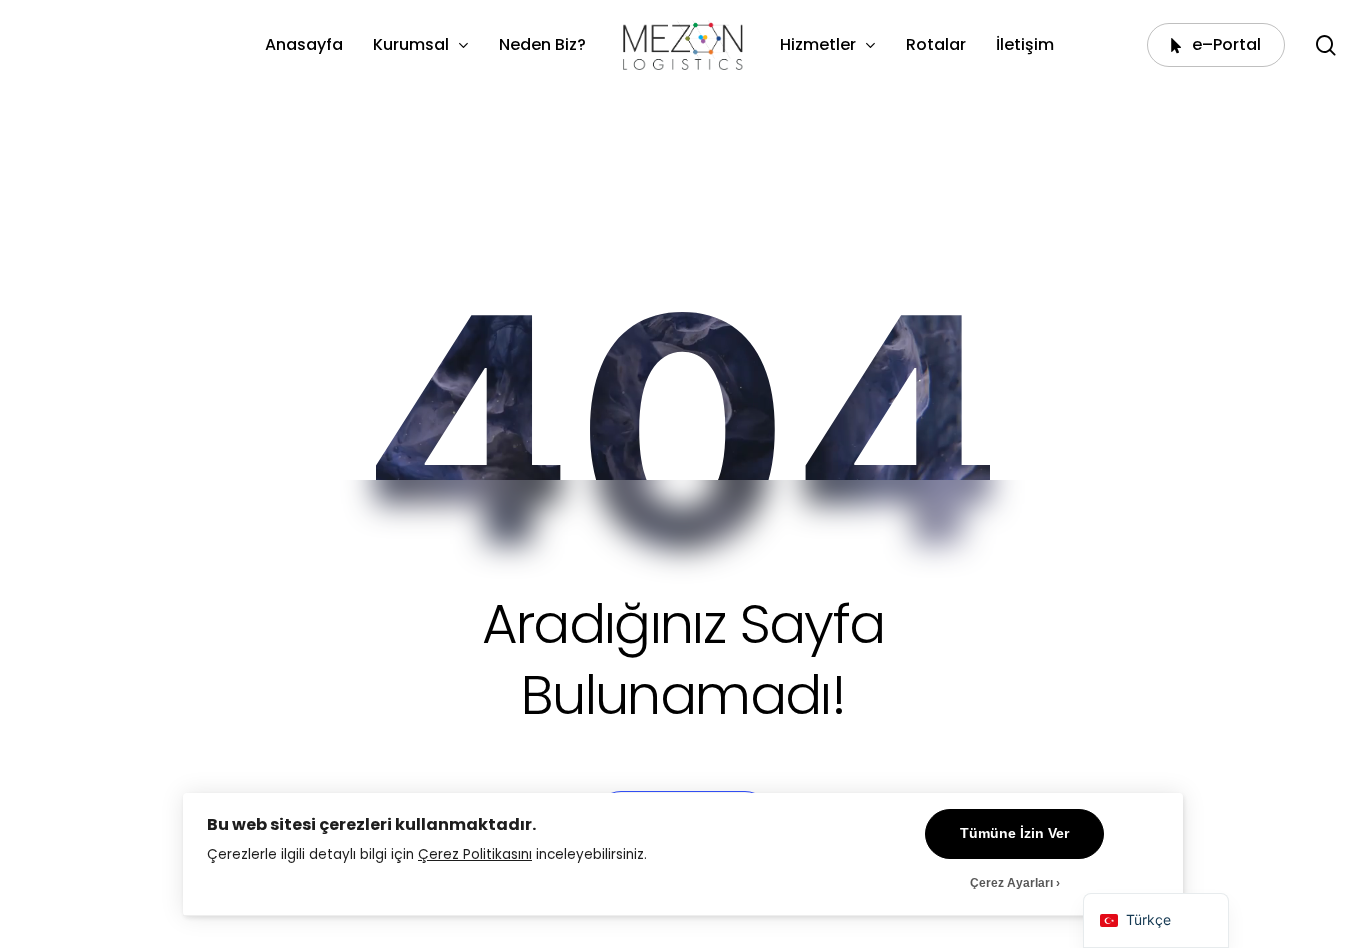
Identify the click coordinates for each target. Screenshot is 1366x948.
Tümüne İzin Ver (1014, 833)
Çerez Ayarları (1011, 883)
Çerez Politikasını (475, 854)
